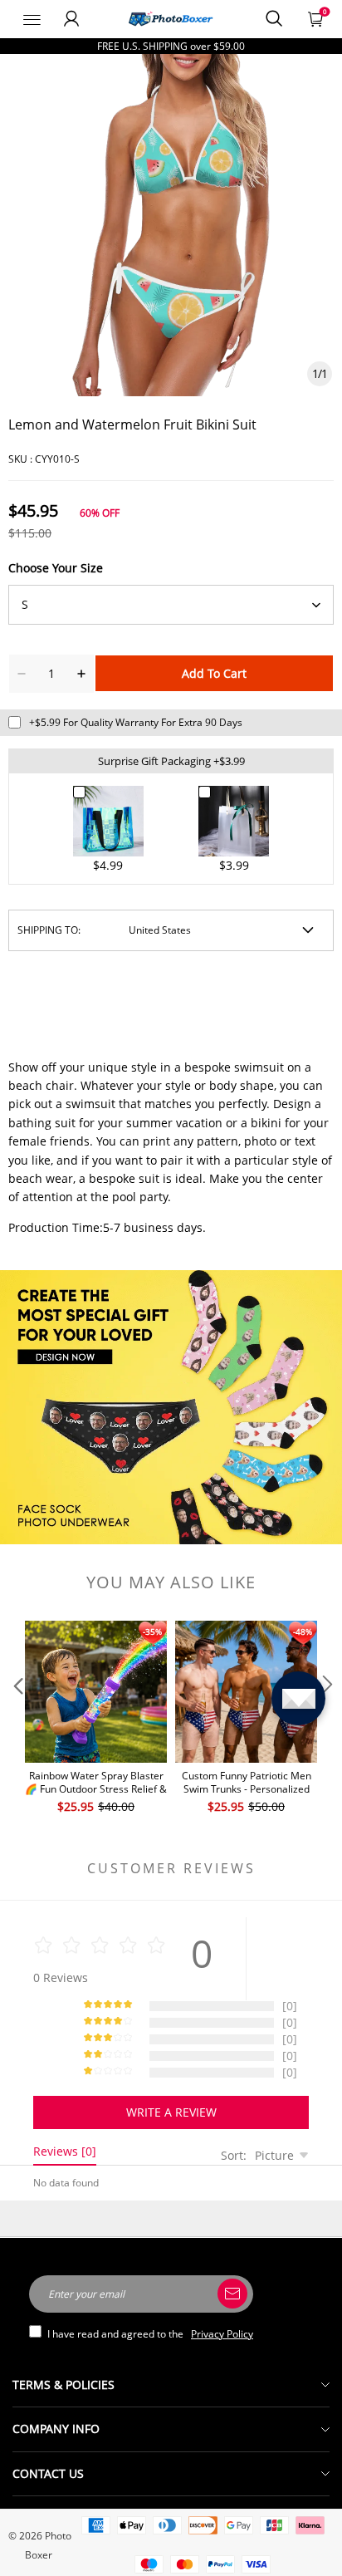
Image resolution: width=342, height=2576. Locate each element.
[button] (17, 1718)
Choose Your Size (56, 568)
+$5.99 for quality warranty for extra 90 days (136, 722)
